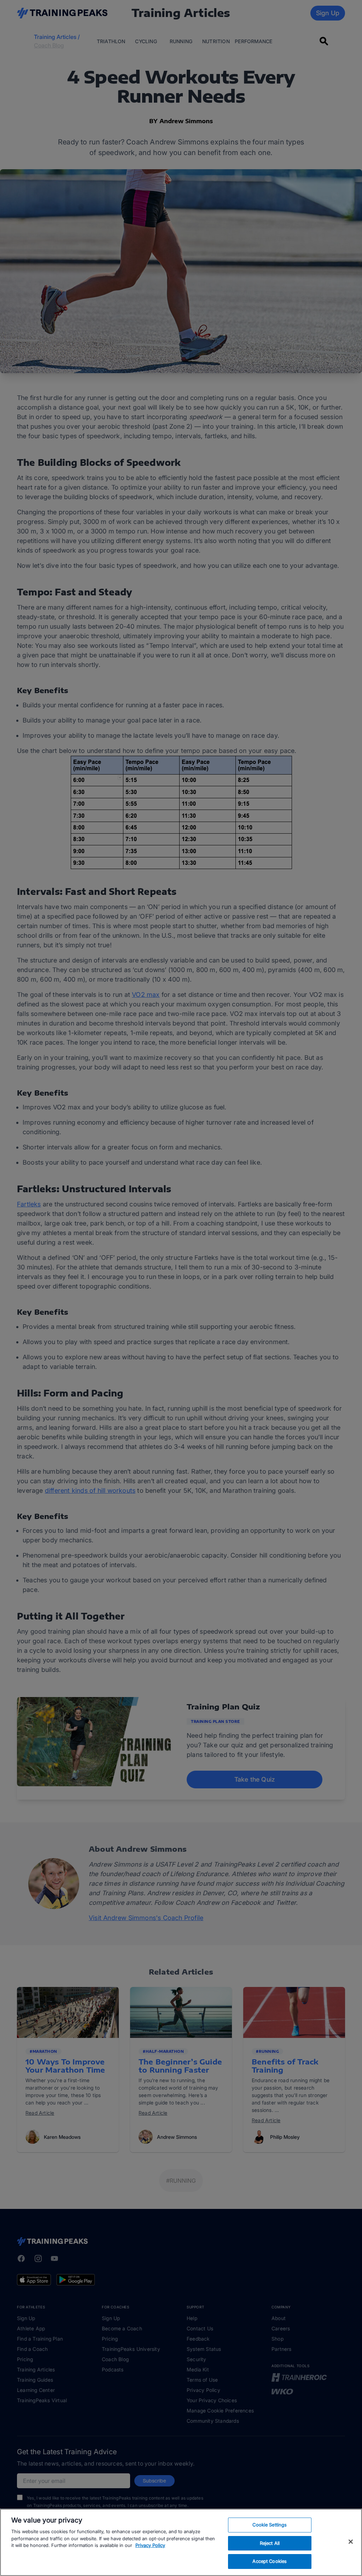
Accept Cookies (270, 2561)
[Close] (351, 2542)
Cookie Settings (270, 2525)
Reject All (270, 2543)
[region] (181, 2542)
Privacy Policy (150, 2545)
